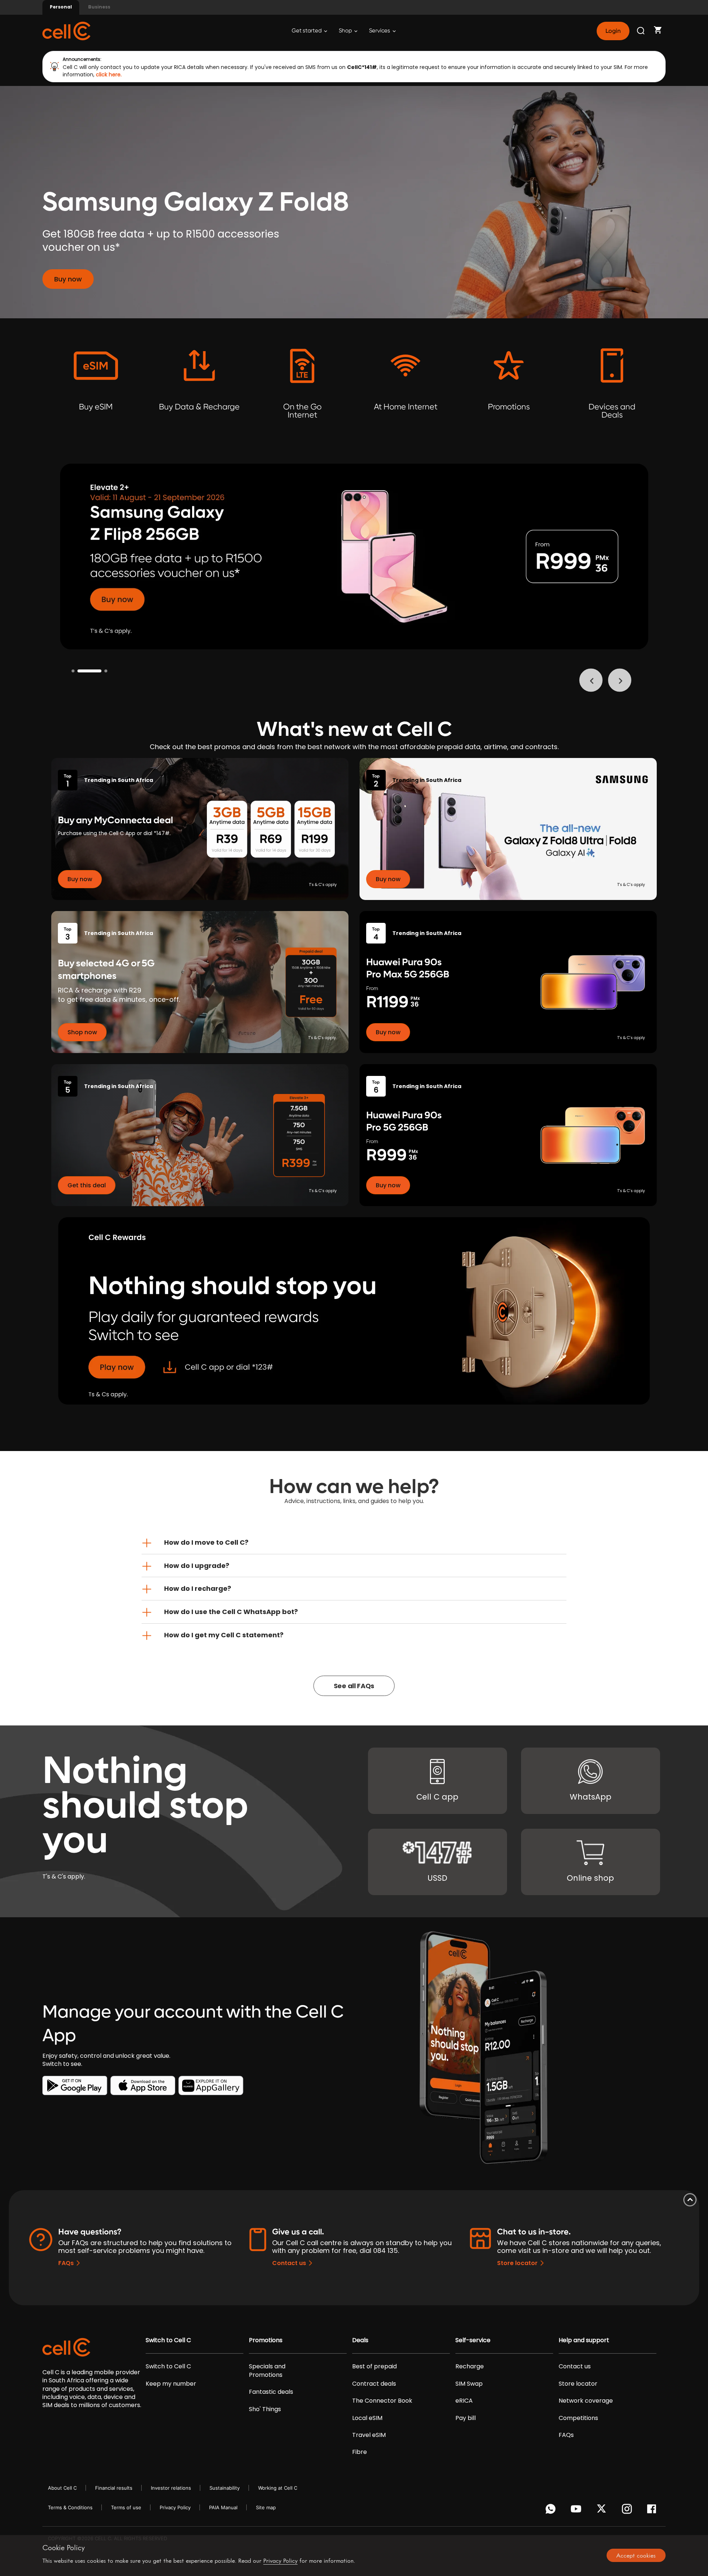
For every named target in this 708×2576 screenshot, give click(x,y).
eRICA (464, 2401)
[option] (354, 557)
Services (380, 31)
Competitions (578, 2418)
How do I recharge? (198, 1588)
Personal (61, 7)
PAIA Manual (223, 2507)
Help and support (584, 2340)
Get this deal (87, 1185)
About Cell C (62, 2488)
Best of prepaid (374, 2366)
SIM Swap (469, 2384)
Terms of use (126, 2507)
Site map (266, 2507)
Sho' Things (265, 2409)
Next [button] (620, 680)
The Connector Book (382, 2401)
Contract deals (374, 2384)
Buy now (68, 279)
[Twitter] (603, 2511)
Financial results (114, 2488)
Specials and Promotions (267, 2371)
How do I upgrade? (197, 1566)
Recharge (470, 2366)
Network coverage (586, 2401)
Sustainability (225, 2488)
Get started (307, 31)
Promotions (266, 2340)
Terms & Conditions (70, 2507)
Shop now (82, 1032)
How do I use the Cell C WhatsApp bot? (231, 1612)
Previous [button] (591, 680)
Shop (346, 31)
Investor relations (171, 2488)
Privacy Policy (175, 2507)
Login (613, 31)
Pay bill (466, 2418)
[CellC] (66, 30)
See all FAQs (354, 1686)
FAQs (66, 2263)
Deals (360, 2340)
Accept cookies (636, 2555)
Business (99, 7)
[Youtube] (577, 2511)
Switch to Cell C (168, 2340)
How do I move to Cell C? (206, 1542)
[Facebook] (654, 2511)
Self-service (473, 2340)
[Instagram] (628, 2511)
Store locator (517, 2263)
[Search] (641, 31)
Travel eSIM (369, 2435)
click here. (109, 75)
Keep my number (171, 2384)
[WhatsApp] (552, 2511)
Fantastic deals (271, 2392)
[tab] (354, 1543)
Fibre (360, 2452)
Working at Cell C (278, 2488)
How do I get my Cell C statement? (224, 1635)
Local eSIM (367, 2418)
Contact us (289, 2263)
